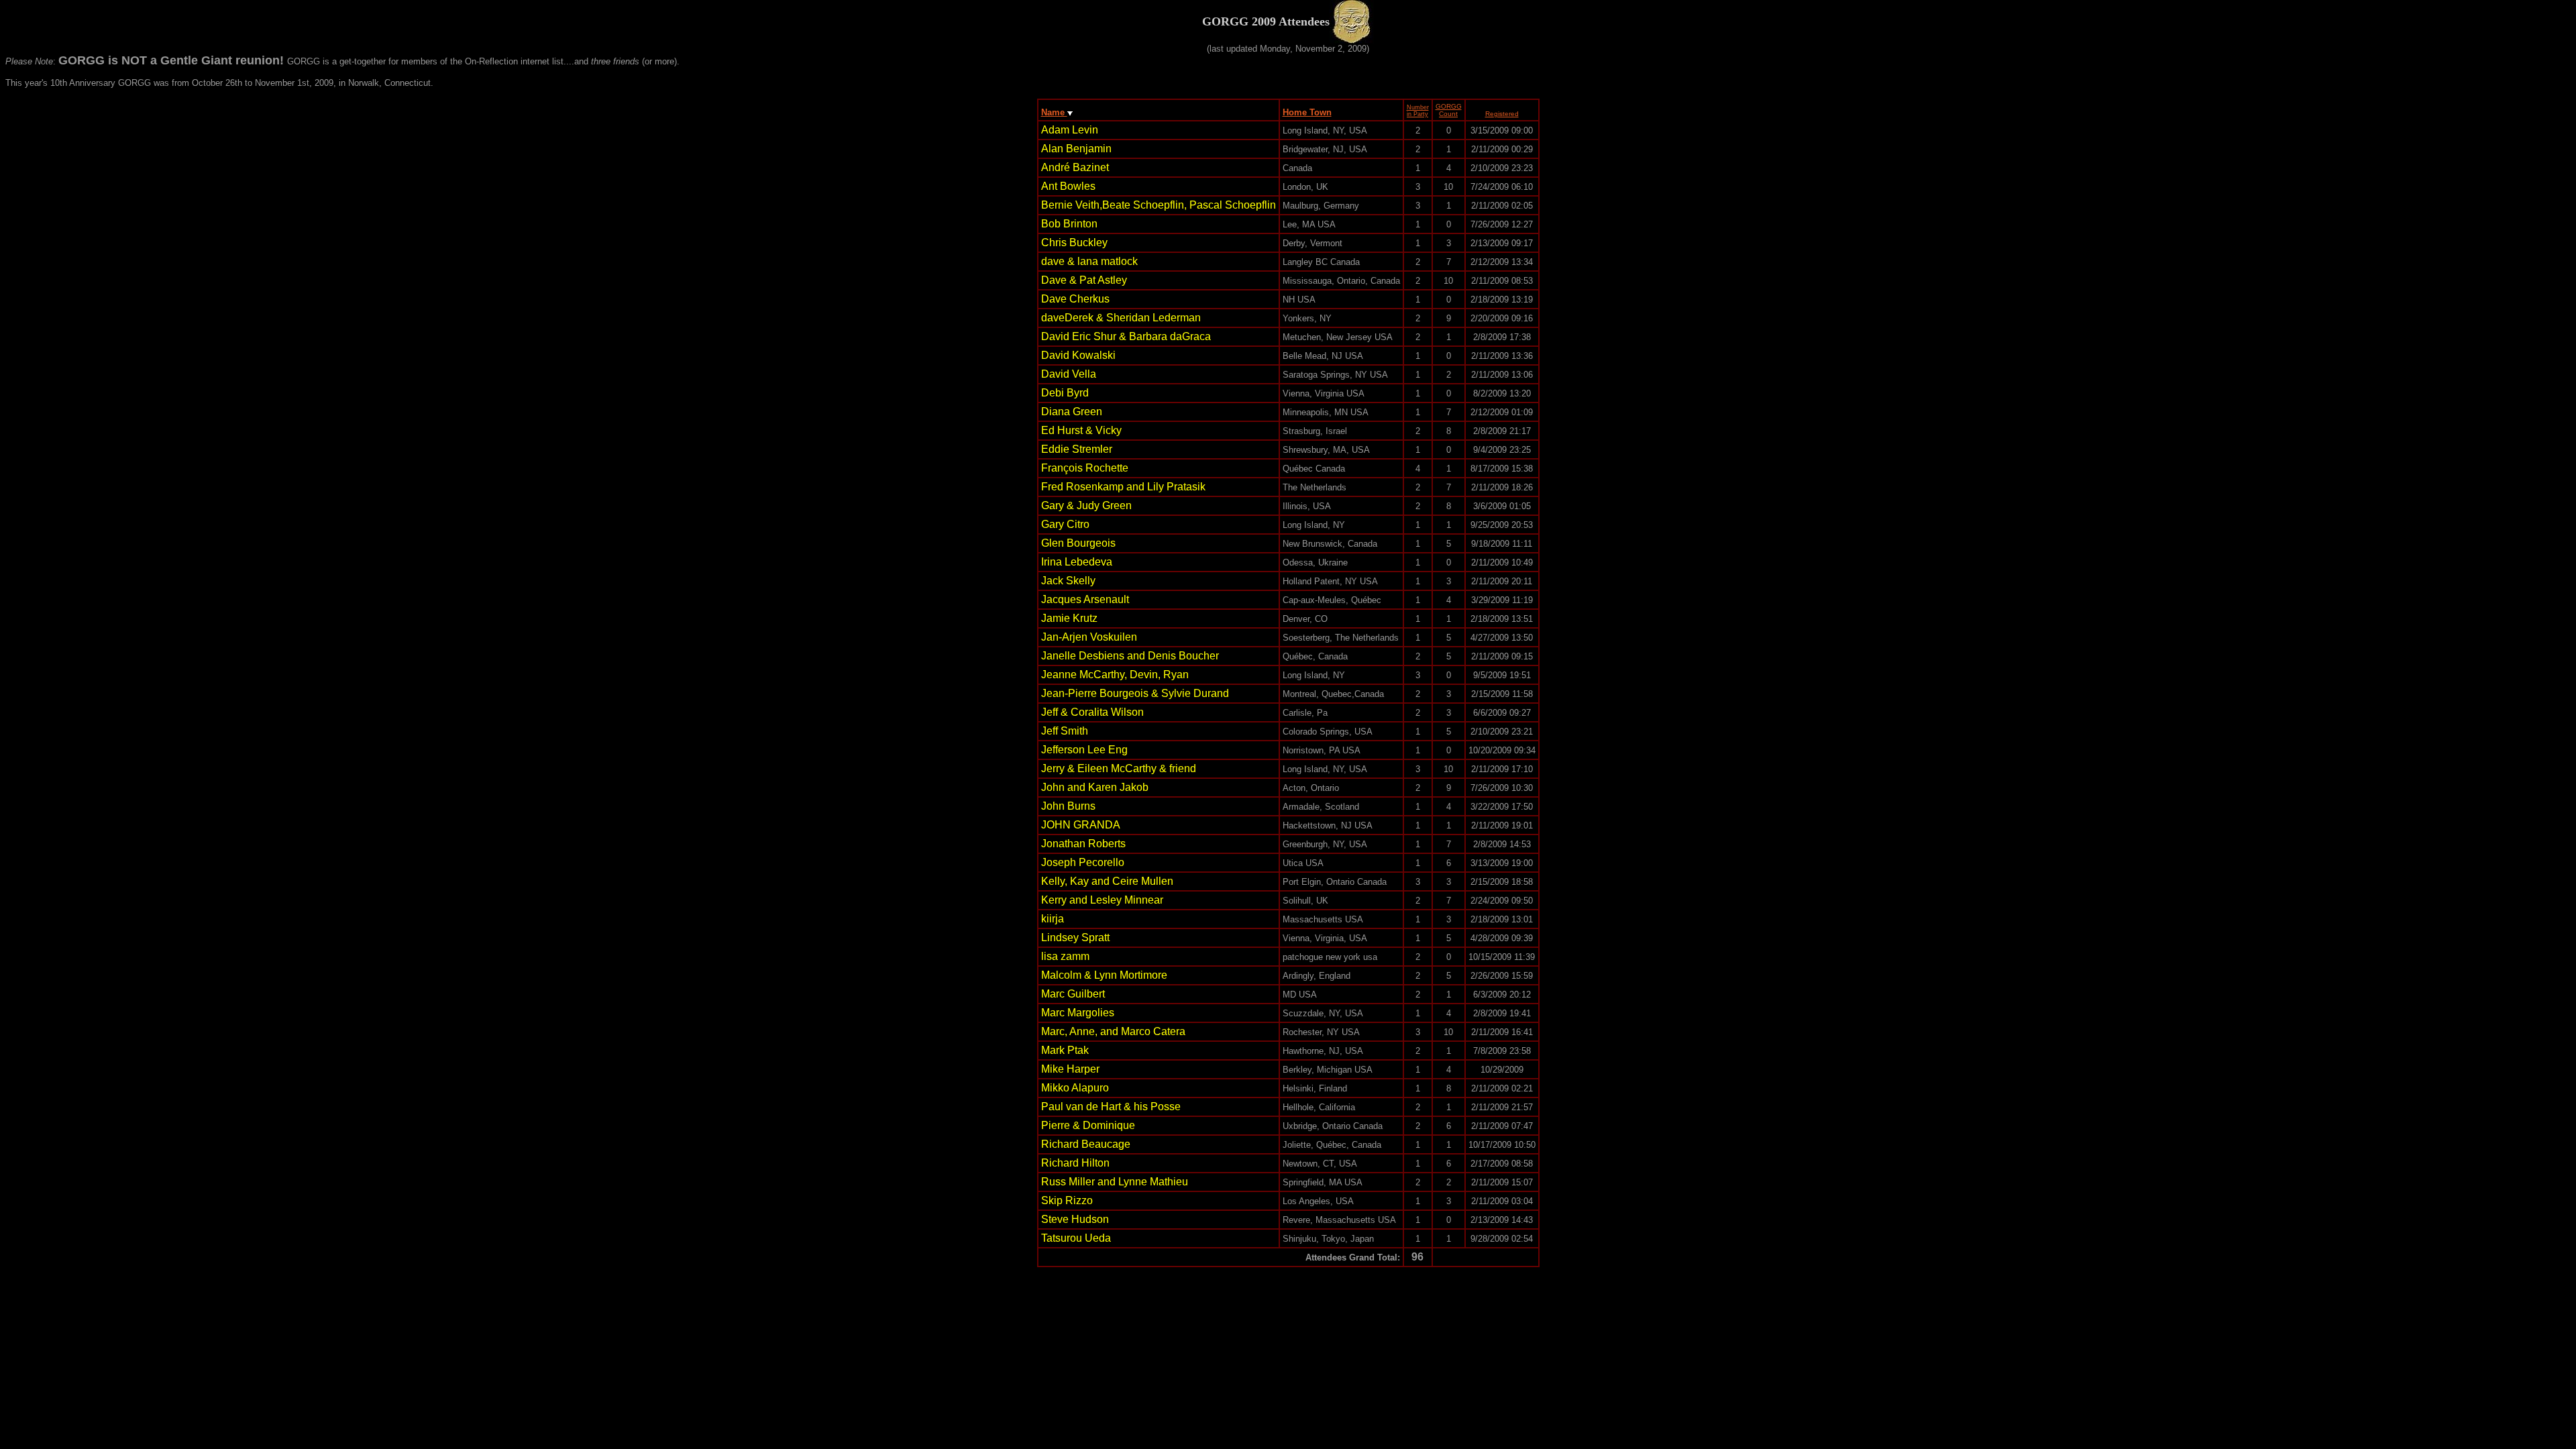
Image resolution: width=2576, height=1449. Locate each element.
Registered (1502, 114)
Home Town (1307, 112)
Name (1054, 112)
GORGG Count (1449, 110)
